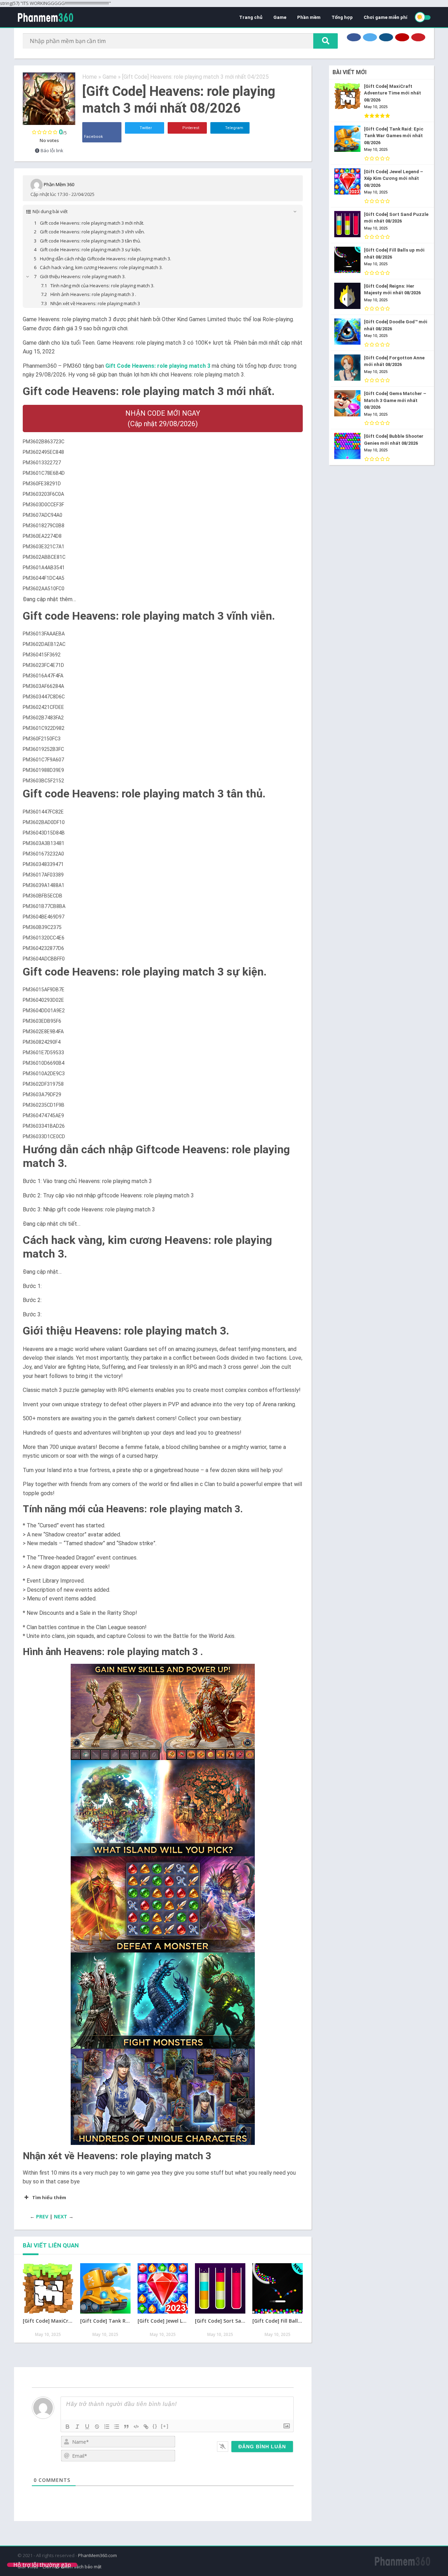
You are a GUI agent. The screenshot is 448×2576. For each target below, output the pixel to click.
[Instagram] (386, 37)
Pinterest (190, 128)
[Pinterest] (418, 37)
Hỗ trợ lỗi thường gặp (42, 2565)
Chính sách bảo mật (82, 2567)
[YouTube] (402, 37)
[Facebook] (354, 37)
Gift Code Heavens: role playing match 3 (158, 366)
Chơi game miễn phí (386, 17)
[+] (165, 2426)
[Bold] (68, 2427)
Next (61, 2216)
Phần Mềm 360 (59, 184)
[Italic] (77, 2427)
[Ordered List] (107, 2427)
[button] (163, 1712)
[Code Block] (136, 2427)
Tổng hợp (342, 17)
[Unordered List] (117, 2427)
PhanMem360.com (97, 2555)
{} (155, 2426)
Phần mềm (309, 17)
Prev (42, 2216)
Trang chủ (251, 17)
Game (280, 17)
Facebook (93, 137)
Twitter (145, 128)
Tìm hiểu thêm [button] (49, 2197)
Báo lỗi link (51, 150)
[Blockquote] (126, 2427)
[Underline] (87, 2427)
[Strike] (97, 2427)
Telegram (234, 128)
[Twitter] (370, 37)
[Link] (146, 2427)
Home (90, 77)
